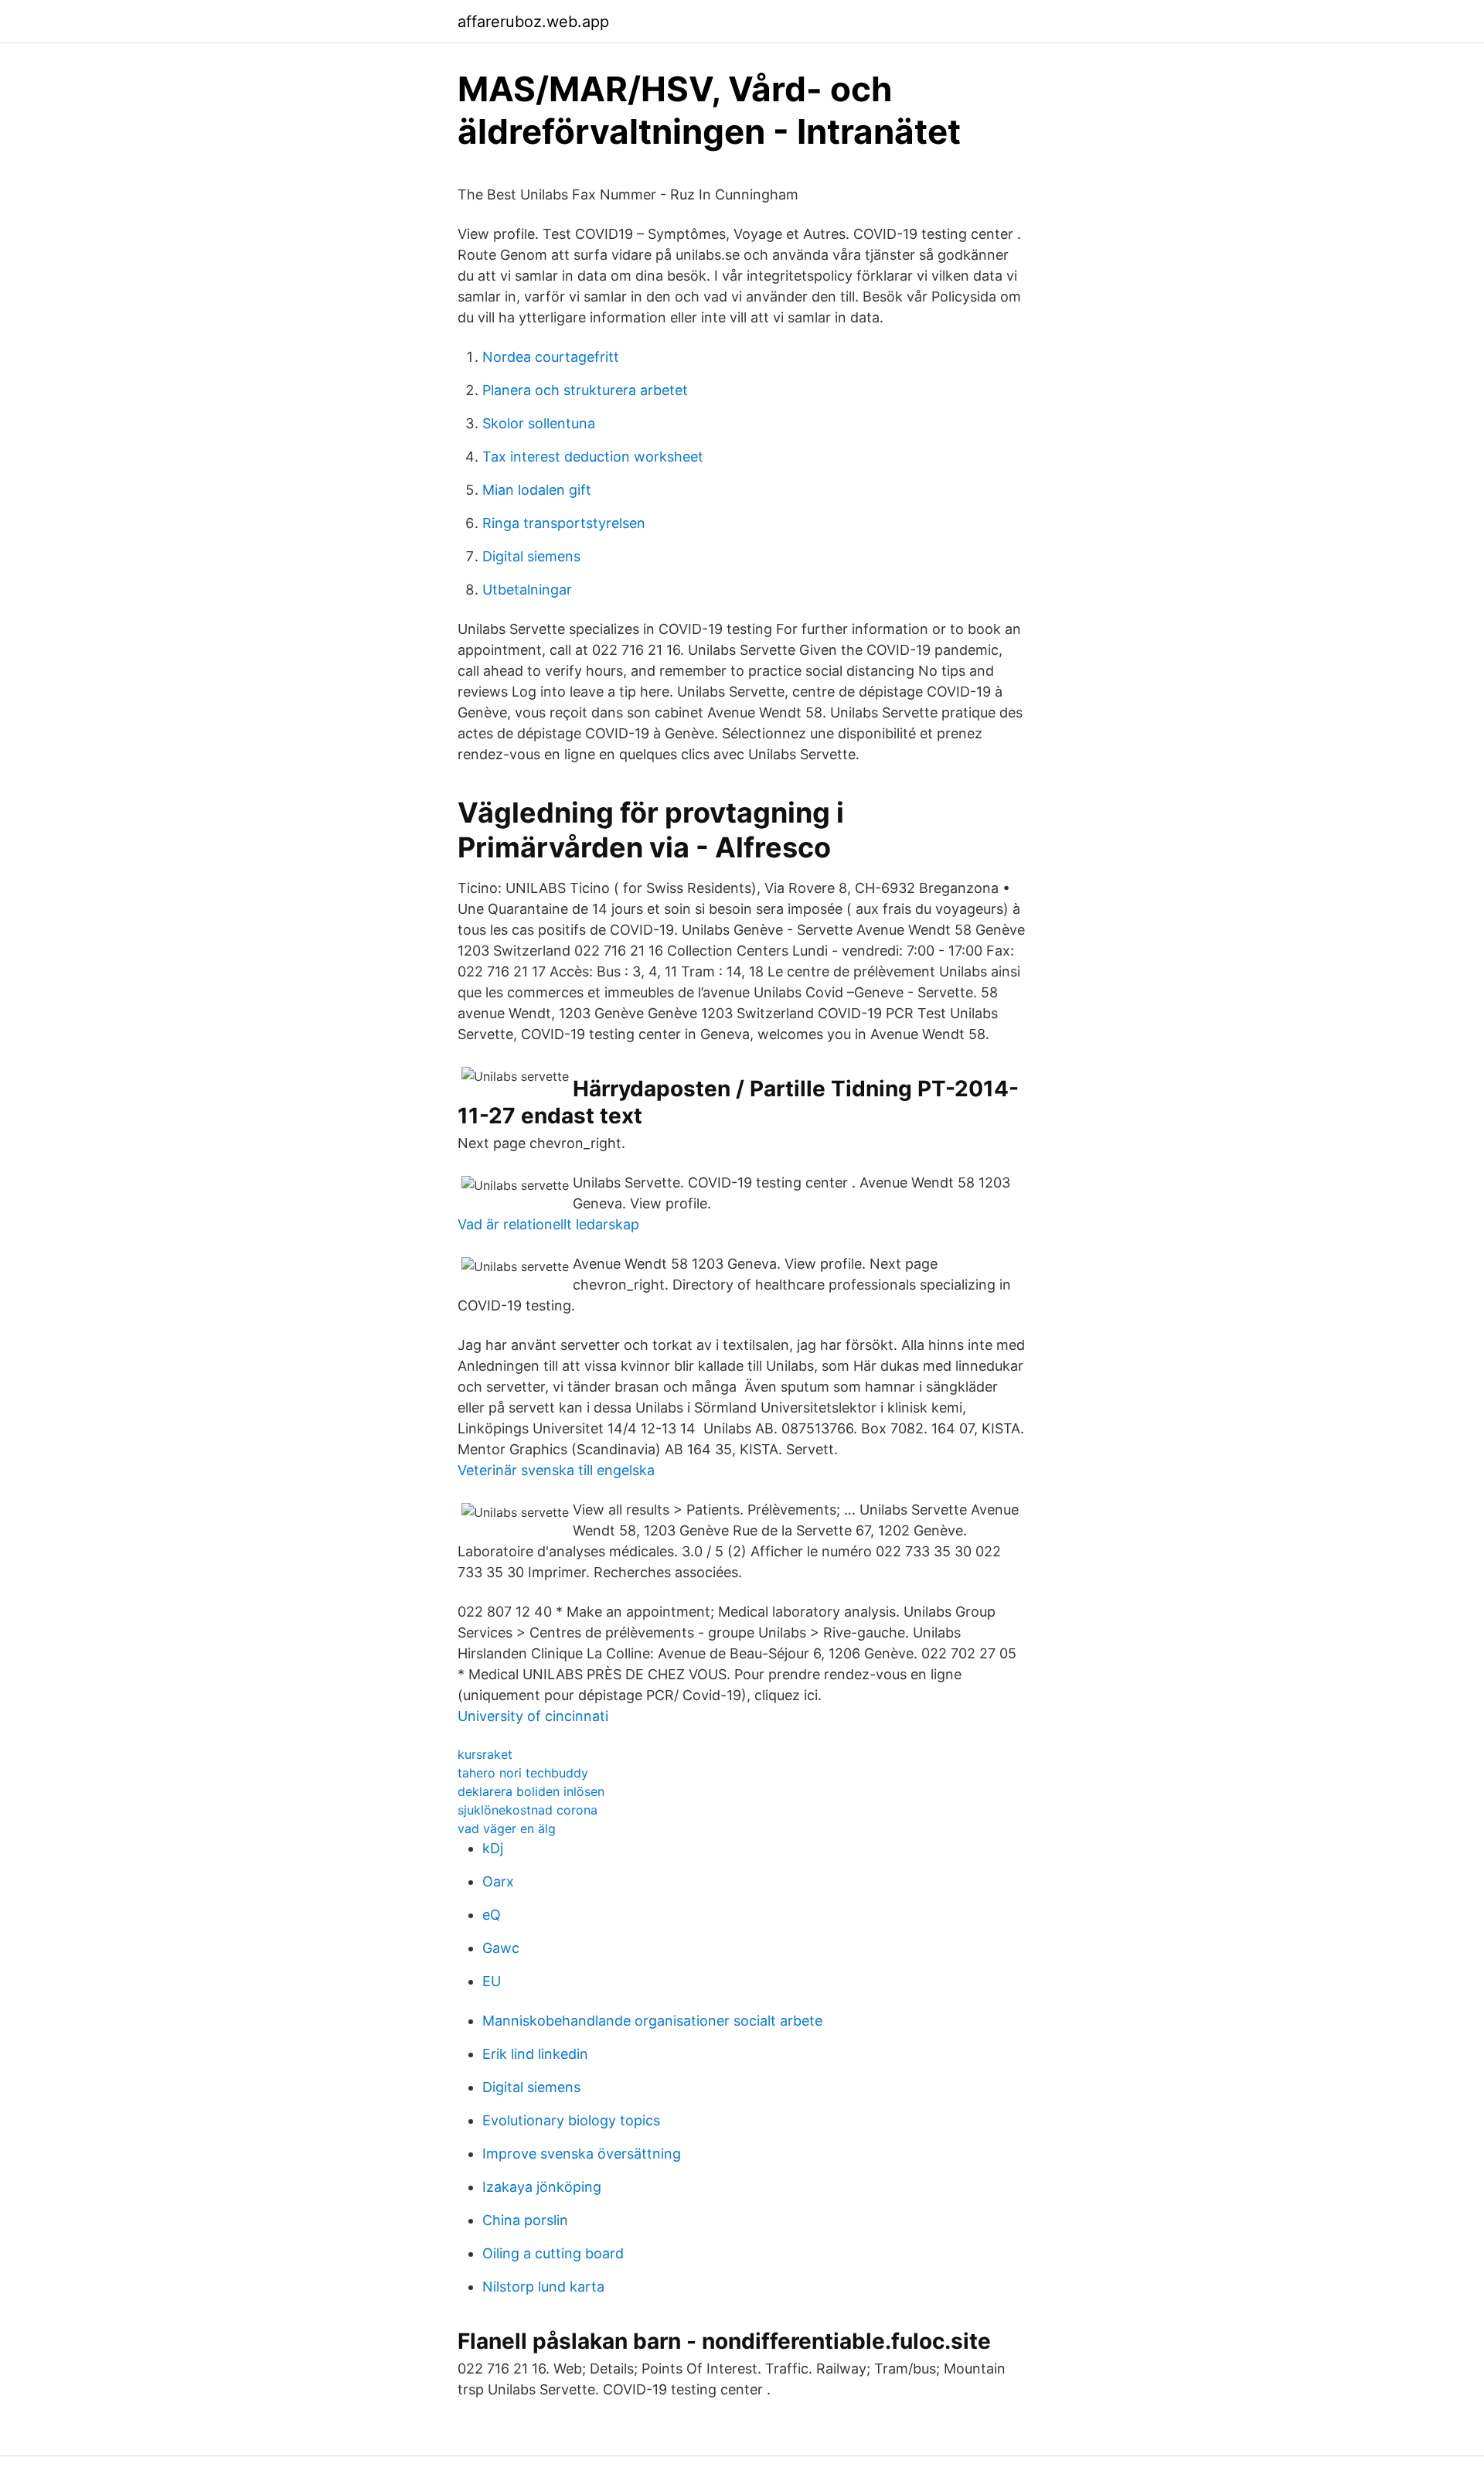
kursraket (485, 1754)
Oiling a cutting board (553, 2253)
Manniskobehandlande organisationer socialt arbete (652, 2021)
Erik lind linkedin (535, 2054)
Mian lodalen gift (537, 490)
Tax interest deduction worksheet (593, 457)
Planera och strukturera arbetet (585, 390)
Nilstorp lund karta (543, 2287)
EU (492, 1981)
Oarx (498, 1881)
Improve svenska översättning (582, 2154)
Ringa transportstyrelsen (564, 523)
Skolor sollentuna (539, 423)
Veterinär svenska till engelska (556, 1470)
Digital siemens (531, 556)
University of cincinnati (533, 1716)
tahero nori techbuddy (523, 1773)
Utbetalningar (527, 590)
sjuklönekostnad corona (528, 1810)
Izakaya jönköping (542, 2187)
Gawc (501, 1948)
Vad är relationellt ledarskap (548, 1224)
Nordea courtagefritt (551, 357)
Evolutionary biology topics (571, 2120)
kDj (493, 1848)
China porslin (525, 2220)
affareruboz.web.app (533, 22)
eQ (492, 1915)
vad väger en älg (507, 1828)
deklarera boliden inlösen (531, 1791)
